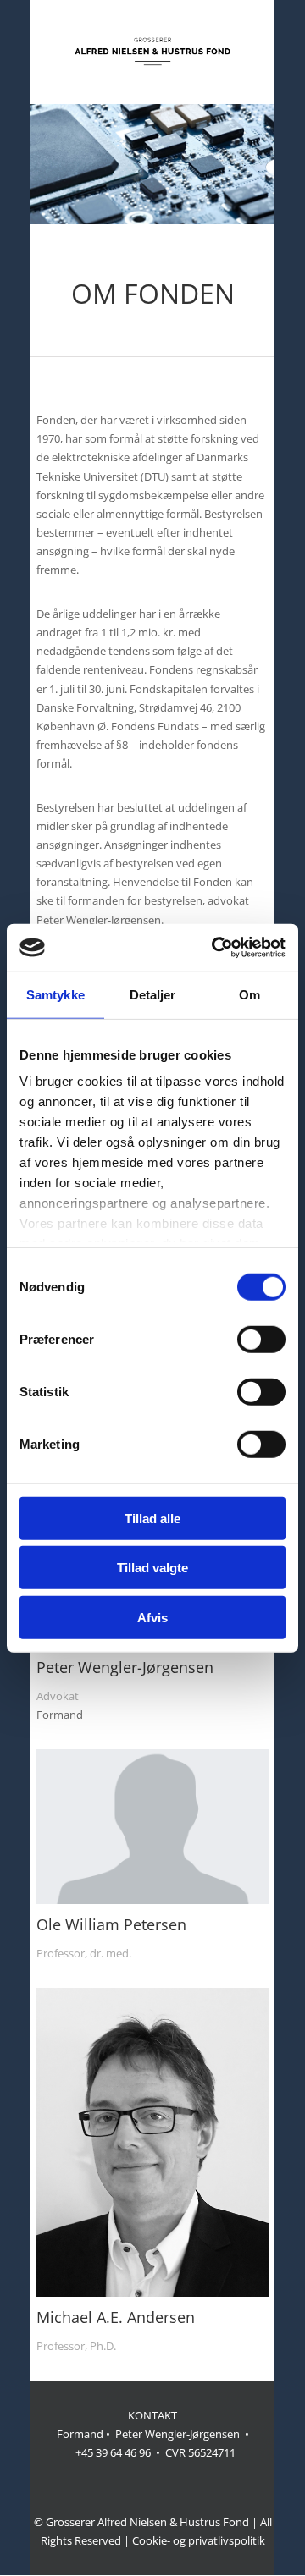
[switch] (261, 1339)
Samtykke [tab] (55, 994)
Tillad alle (152, 1518)
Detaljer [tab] (153, 994)
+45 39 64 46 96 (113, 2452)
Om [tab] (250, 994)
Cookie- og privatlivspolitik (199, 2540)
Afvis (152, 1617)
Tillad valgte (152, 1568)
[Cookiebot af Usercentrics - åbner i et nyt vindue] (215, 948)
